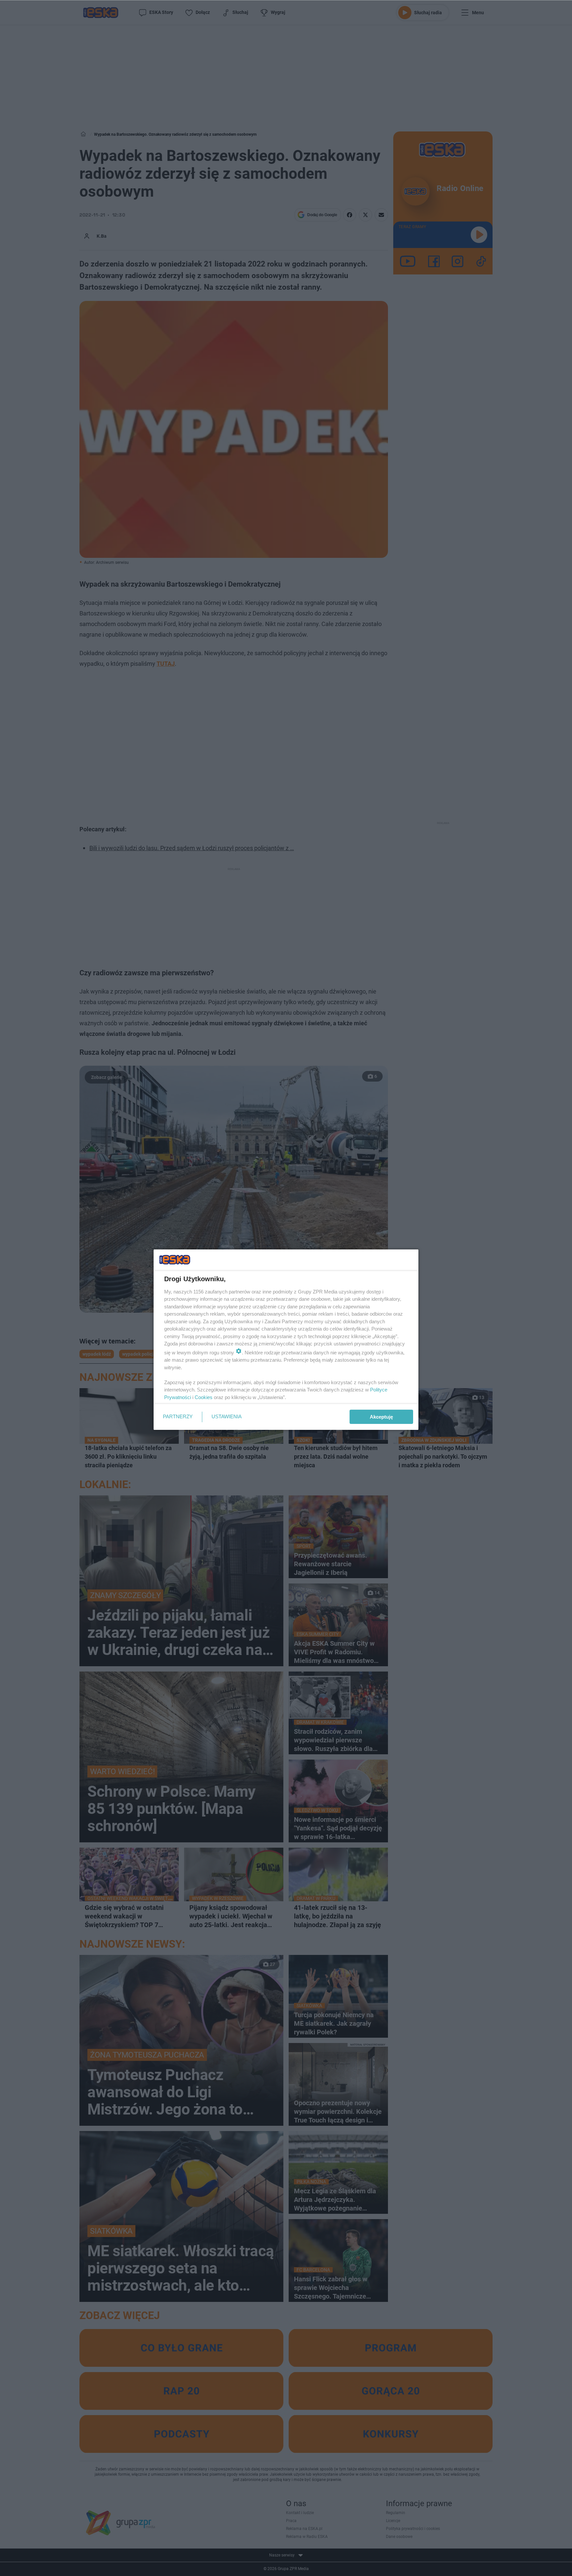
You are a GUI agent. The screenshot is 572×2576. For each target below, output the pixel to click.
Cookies (204, 1397)
